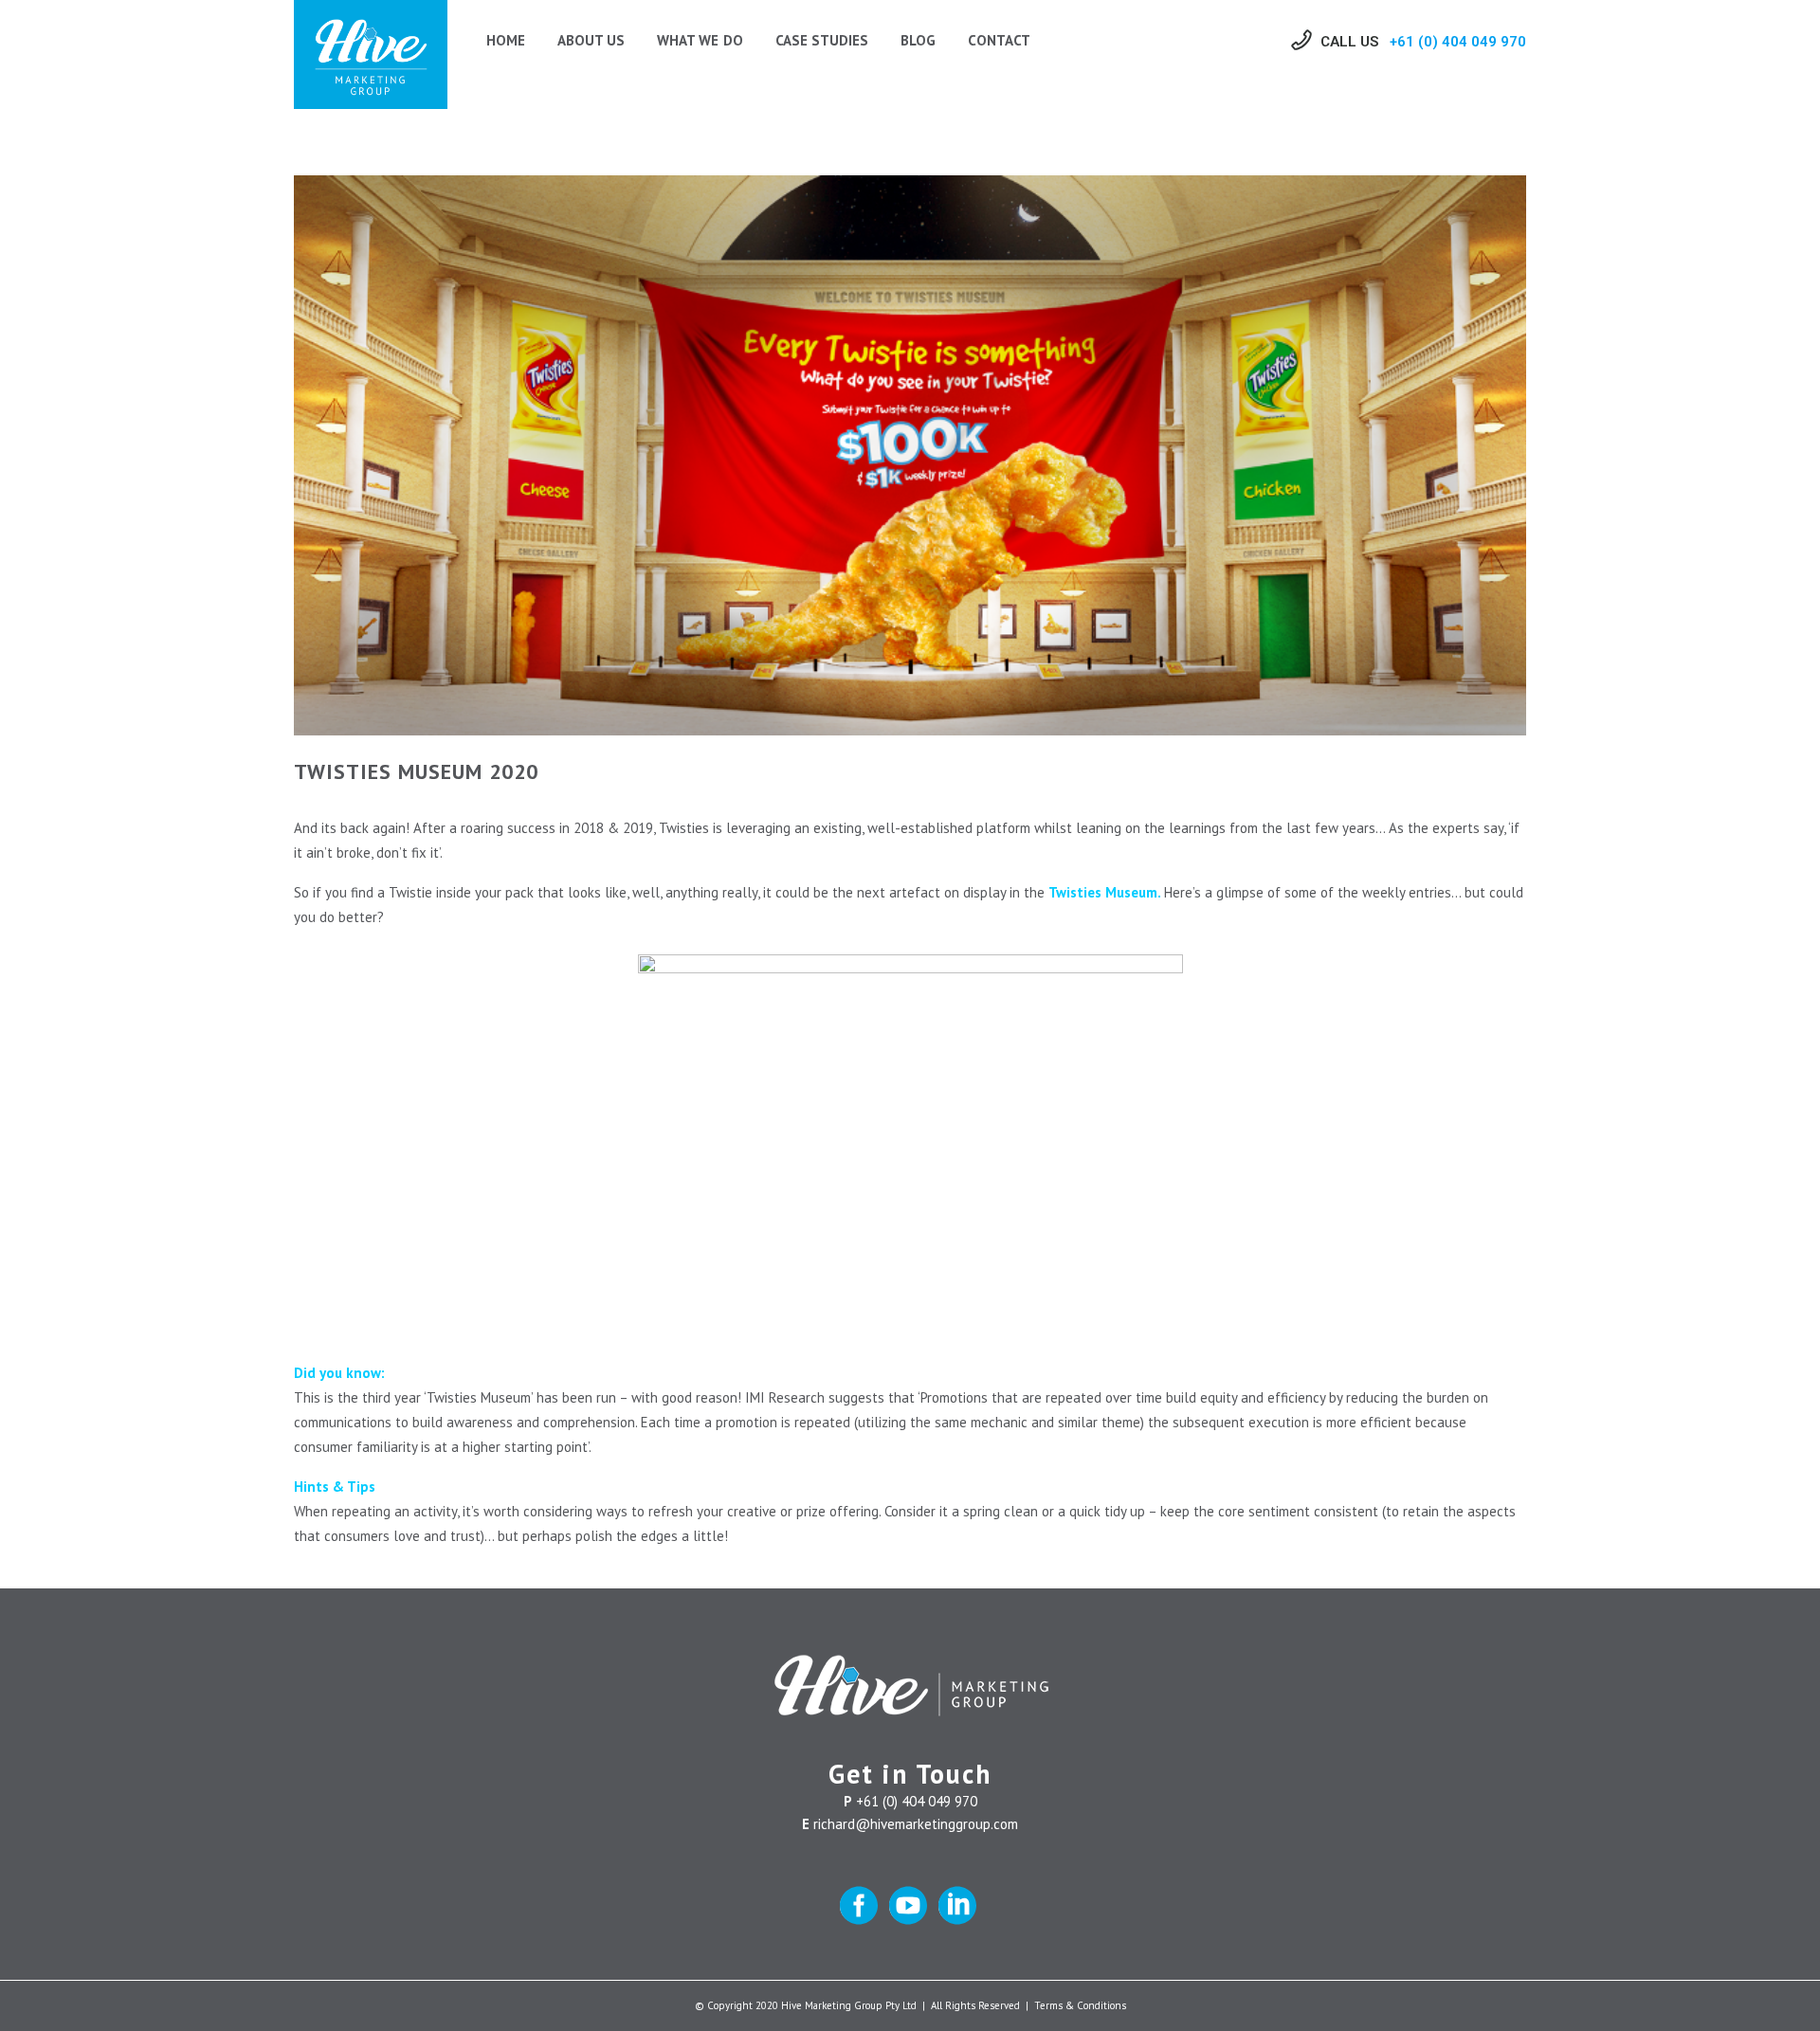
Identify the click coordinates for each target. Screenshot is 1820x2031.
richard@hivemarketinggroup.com (916, 1824)
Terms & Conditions (1080, 2005)
